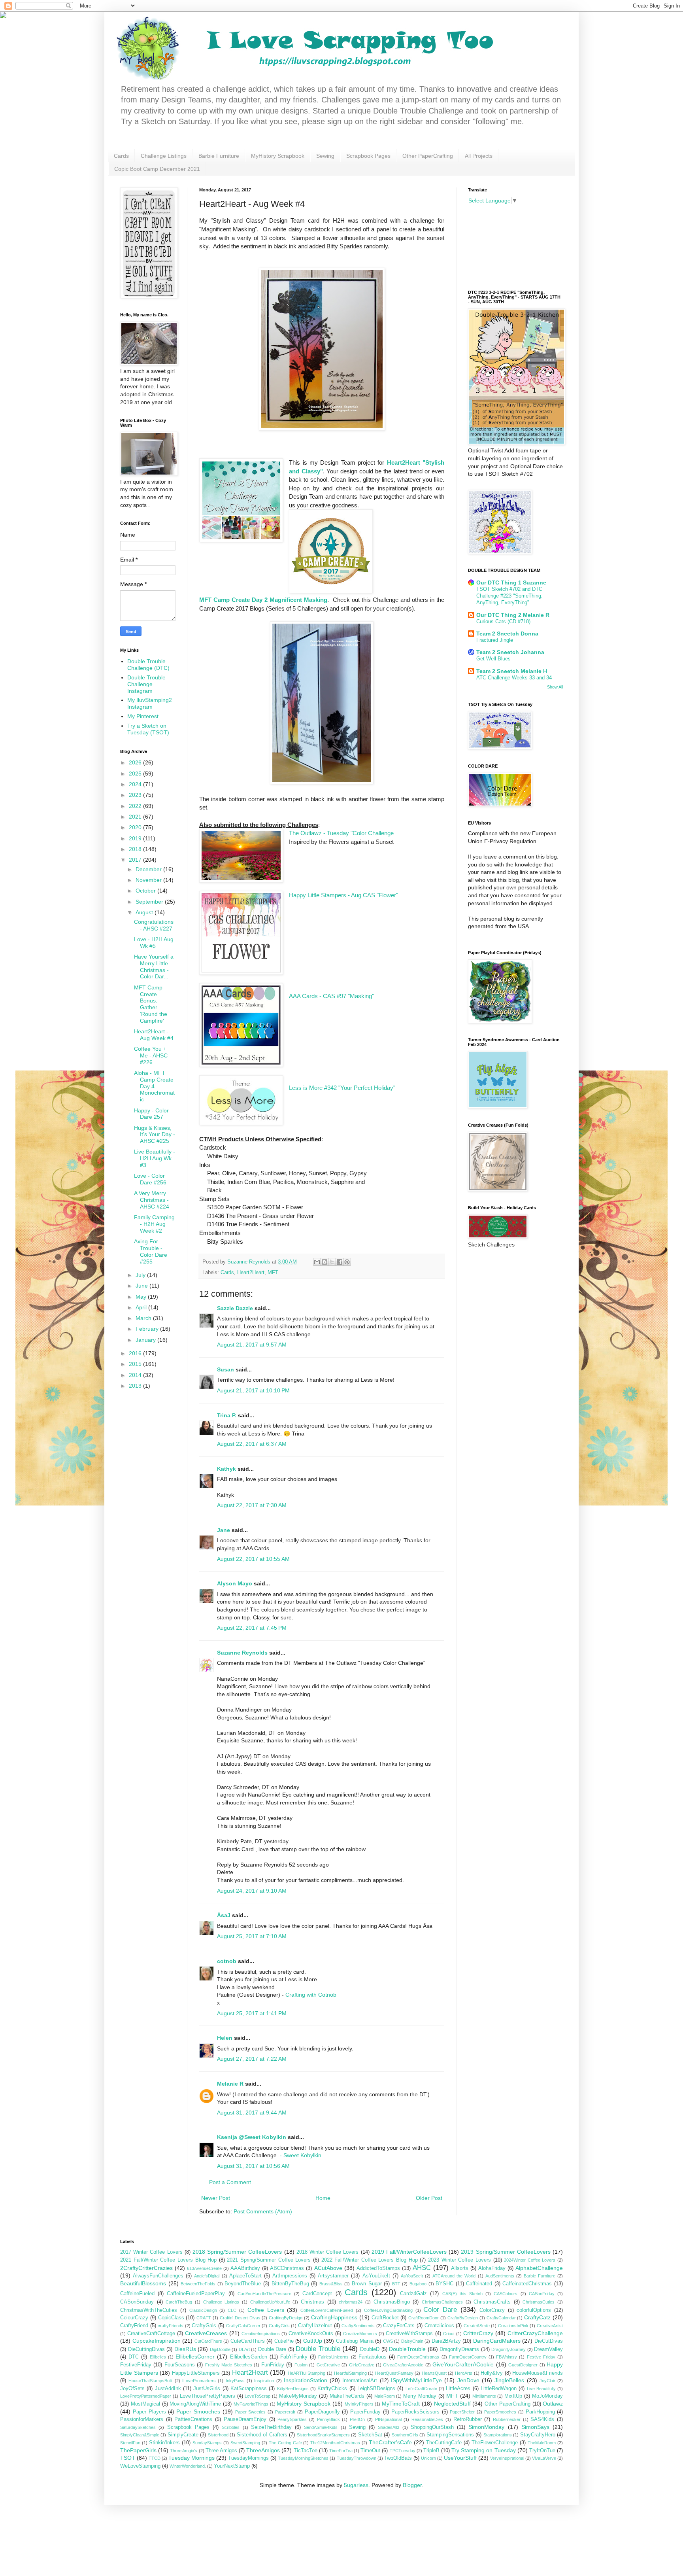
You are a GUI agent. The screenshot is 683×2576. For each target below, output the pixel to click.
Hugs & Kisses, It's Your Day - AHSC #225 (155, 1135)
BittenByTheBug (290, 2284)
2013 (136, 1386)
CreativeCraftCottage (151, 2334)
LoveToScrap (258, 2396)
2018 (136, 849)
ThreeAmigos (263, 2450)
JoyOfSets (132, 2389)
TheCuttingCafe (444, 2443)
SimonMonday (486, 2427)
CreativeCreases (206, 2333)
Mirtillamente (484, 2396)
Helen (225, 2038)
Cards (121, 156)
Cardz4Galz (413, 2294)
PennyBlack (328, 2419)
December (149, 869)
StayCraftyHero (538, 2435)
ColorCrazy (492, 2310)
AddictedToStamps (378, 2268)
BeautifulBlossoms (143, 2283)
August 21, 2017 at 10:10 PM (253, 1390)
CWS (388, 2341)
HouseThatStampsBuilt (150, 2381)
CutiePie (284, 2341)
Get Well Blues (493, 659)
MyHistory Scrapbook (278, 156)
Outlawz (553, 2404)
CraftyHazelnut (315, 2326)
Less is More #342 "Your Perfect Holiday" (342, 1088)
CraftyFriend (134, 2326)
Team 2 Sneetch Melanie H (512, 671)
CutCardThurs (208, 2341)
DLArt (244, 2349)
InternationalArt (360, 2381)
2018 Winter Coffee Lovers (328, 2252)
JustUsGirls (207, 2389)
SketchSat (370, 2435)
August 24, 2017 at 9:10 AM (252, 1891)
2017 (136, 860)
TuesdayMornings (248, 2458)
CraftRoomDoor (424, 2318)
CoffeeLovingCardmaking (388, 2310)
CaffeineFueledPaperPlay (196, 2294)
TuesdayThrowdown (357, 2458)
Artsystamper (333, 2276)
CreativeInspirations (261, 2334)
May (142, 1297)
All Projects (479, 156)
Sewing (325, 156)
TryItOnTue (542, 2451)
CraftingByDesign (286, 2318)
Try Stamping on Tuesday (483, 2450)
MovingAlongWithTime (195, 2404)
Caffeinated (479, 2284)
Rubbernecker (507, 2419)
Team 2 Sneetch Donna (507, 634)
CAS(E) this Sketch (462, 2294)
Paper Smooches (198, 2411)
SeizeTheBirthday (271, 2427)
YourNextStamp (232, 2466)
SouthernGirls (405, 2435)
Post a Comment (230, 2182)
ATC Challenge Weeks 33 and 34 (514, 678)
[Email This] (317, 1262)
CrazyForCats (399, 2326)
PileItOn (357, 2419)
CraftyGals (204, 2326)
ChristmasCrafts (492, 2302)
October (146, 891)
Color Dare (440, 2310)
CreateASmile (477, 2326)
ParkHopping (540, 2412)
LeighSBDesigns (376, 2389)
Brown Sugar (367, 2284)
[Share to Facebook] (340, 1262)
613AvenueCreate (204, 2268)
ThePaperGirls (138, 2450)
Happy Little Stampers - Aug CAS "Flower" (343, 895)
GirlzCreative (362, 2365)
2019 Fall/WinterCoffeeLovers (409, 2252)
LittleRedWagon (499, 2389)
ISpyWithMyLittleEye (416, 2380)
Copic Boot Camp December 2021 (157, 169)
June (142, 1286)
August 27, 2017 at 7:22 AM (252, 2059)
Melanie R (230, 2084)
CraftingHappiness (334, 2317)
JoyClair (547, 2381)
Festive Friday (541, 2357)
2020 (136, 827)
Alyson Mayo (235, 1583)
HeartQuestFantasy (394, 2373)
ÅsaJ (224, 1915)
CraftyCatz (537, 2317)
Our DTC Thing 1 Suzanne (511, 583)
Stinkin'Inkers (164, 2443)
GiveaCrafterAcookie (403, 2365)
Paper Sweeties (251, 2412)
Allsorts (460, 2268)
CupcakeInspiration (157, 2341)
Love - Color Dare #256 (150, 1179)
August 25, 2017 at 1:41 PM (252, 2013)
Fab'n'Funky (294, 2357)
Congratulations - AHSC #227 (154, 925)
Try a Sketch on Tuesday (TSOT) (148, 729)
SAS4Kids (542, 2419)
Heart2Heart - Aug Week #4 (154, 1035)
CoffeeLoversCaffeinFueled (327, 2310)
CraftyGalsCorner (243, 2326)
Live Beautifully (541, 2389)
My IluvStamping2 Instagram (150, 703)
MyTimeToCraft (401, 2404)
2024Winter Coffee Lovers (530, 2260)
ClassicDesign (203, 2310)
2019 (136, 838)
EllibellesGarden (249, 2357)
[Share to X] (332, 1262)
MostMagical (145, 2404)
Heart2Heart (251, 1273)
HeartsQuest (434, 2373)
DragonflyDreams (459, 2349)
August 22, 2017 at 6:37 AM (252, 1444)
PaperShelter (462, 2412)
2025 (136, 774)
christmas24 (351, 2302)
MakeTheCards (347, 2396)
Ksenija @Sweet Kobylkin (252, 2137)
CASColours (506, 2294)
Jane (224, 1530)
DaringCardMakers (497, 2341)
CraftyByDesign (463, 2318)
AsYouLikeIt (376, 2276)
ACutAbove (328, 2268)
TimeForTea (341, 2451)
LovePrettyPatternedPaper (146, 2396)
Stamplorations (498, 2435)
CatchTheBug (179, 2302)
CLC (232, 2310)
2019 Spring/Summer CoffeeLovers (506, 2252)
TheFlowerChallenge (495, 2443)
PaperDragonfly (322, 2412)
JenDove (468, 2380)
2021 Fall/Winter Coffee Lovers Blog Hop (168, 2260)
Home (323, 2198)
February (148, 1329)
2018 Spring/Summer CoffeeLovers (237, 2252)
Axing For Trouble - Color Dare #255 (151, 1251)
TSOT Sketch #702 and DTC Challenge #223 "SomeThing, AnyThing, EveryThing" (509, 596)
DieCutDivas (549, 2341)
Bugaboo (418, 2284)
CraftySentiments (358, 2326)
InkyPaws (235, 2381)
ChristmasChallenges (442, 2302)
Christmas (312, 2302)
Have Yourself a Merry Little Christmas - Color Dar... (154, 966)
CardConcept (317, 2294)
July (141, 1275)
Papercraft (285, 2412)
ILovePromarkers (199, 2381)
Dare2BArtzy (446, 2341)
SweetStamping (245, 2443)
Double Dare (272, 2349)
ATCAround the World (454, 2276)
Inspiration (264, 2381)
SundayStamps (207, 2443)
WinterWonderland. (188, 2466)
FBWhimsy (507, 2357)
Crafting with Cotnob (311, 1995)
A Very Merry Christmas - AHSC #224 (152, 1200)
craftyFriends (171, 2326)
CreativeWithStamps (409, 2334)
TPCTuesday (403, 2451)
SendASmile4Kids (321, 2427)
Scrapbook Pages (368, 156)
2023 (136, 795)
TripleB (431, 2451)
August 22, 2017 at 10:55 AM (253, 1559)
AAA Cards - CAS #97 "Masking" (331, 996)
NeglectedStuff (452, 2404)
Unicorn (428, 2458)
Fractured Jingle (495, 640)
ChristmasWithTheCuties (149, 2310)
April (142, 1307)
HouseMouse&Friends (538, 2373)
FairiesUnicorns (333, 2357)
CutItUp (313, 2341)
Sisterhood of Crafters (262, 2435)
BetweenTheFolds (198, 2284)
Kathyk (226, 1469)
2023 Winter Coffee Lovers (459, 2260)
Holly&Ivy (492, 2373)
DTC (134, 2357)
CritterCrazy (478, 2333)
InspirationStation (306, 2380)
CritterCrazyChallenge (535, 2333)
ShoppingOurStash (432, 2427)
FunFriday (273, 2365)
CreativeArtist (550, 2326)
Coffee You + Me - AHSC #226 (151, 1055)
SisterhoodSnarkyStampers (323, 2435)
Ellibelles (158, 2357)
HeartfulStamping (350, 2373)
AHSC (422, 2268)
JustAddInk (168, 2389)
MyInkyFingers (359, 2404)
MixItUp (513, 2396)
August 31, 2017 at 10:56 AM (253, 2166)
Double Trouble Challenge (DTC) (148, 665)
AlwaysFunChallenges (158, 2276)
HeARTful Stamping (307, 2373)
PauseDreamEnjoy (245, 2419)
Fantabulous (373, 2357)
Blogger (412, 2485)
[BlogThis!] (325, 1262)
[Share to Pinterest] (347, 1262)
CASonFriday (542, 2294)
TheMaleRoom (542, 2443)
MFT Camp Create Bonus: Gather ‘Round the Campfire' (151, 1004)
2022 (136, 806)
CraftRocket (385, 2318)
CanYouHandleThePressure (264, 2294)
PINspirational (388, 2419)
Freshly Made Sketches (229, 2365)
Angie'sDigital (207, 2276)
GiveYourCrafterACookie (463, 2364)
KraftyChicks (332, 2389)
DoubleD (370, 2349)
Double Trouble (318, 2349)
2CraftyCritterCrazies (146, 2268)
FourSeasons (180, 2365)
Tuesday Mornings (192, 2458)
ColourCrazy (134, 2318)
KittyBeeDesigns (293, 2389)
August (145, 912)
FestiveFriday (136, 2365)
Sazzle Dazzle (235, 1308)
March (144, 1318)
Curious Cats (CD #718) (503, 621)
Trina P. (227, 1415)
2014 (136, 1375)
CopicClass (171, 2318)
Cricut (449, 2334)
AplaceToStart (245, 2276)
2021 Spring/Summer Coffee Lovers (269, 2260)
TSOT (128, 2458)
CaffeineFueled (137, 2294)
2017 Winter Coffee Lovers (151, 2252)
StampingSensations (450, 2435)
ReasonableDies (427, 2419)
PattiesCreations (193, 2419)
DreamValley (548, 2349)
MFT (273, 1273)
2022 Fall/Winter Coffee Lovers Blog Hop (370, 2260)
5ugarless (356, 2485)
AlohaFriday (492, 2268)
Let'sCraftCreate (421, 2389)
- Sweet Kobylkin (301, 2155)
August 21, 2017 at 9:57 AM (252, 1345)
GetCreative (328, 2365)
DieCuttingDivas (146, 2349)
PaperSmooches (500, 2412)
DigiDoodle (220, 2349)
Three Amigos (221, 2451)
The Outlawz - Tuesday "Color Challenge (341, 833)
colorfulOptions (534, 2310)
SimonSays (535, 2427)
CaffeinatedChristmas (527, 2284)
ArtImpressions (290, 2276)
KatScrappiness (249, 2389)
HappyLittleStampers (196, 2373)
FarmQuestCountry (468, 2357)
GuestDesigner (523, 2365)
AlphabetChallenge (539, 2268)
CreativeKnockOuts (311, 2334)
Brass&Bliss (331, 2284)
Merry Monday (420, 2396)
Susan (225, 1369)
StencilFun (130, 2443)
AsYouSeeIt (412, 2276)
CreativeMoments (360, 2334)
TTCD (155, 2458)
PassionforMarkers (142, 2419)
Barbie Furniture (219, 156)
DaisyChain (412, 2341)
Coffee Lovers (266, 2310)
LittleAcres (458, 2389)
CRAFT (204, 2318)
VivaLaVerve (544, 2458)
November (149, 880)
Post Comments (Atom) (263, 2211)
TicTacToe (306, 2451)
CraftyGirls (279, 2326)
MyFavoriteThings (251, 2404)
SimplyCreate (183, 2435)
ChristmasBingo (392, 2302)
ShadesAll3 (389, 2427)
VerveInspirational (507, 2458)
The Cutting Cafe (285, 2443)
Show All (555, 687)
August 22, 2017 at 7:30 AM (252, 1505)
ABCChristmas (287, 2268)
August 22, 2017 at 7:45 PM (252, 1628)
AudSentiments (500, 2276)
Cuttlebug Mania (355, 2341)
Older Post (429, 2198)
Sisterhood (218, 2435)
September (150, 902)
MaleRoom (385, 2396)
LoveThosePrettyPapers (208, 2396)
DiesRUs (185, 2349)
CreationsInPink (513, 2326)
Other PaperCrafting (428, 156)
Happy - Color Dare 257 (151, 1114)
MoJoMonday (547, 2396)
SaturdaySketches (138, 2427)
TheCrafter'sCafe (390, 2442)
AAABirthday (245, 2268)
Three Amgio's (184, 2451)
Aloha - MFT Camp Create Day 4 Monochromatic (154, 1086)
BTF (396, 2284)
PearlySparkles (292, 2419)
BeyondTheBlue (243, 2284)
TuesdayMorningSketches (303, 2458)
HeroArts (464, 2373)
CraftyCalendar (501, 2318)
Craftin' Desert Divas (240, 2318)
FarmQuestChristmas (418, 2357)
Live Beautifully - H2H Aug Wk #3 (155, 1158)
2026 (136, 762)
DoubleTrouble (407, 2349)
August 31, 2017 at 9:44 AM (252, 2113)
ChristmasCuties (539, 2302)
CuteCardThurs (248, 2341)
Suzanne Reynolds (243, 1653)
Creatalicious (439, 2326)
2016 (136, 1353)
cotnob (227, 1961)
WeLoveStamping (140, 2466)
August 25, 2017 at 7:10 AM (252, 1936)
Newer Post (216, 2198)
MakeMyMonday (298, 2396)
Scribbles (231, 2427)
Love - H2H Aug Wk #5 (154, 943)
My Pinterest (143, 716)
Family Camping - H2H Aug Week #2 (154, 1224)
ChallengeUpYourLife (270, 2302)
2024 (136, 784)
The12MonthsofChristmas (335, 2443)
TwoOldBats (398, 2458)
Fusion (301, 2365)
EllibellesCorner (195, 2357)
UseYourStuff (460, 2458)
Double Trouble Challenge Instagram (146, 684)
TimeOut (370, 2451)
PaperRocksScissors (415, 2412)
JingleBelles (509, 2380)
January (146, 1340)
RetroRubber (468, 2419)
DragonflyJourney (508, 2349)
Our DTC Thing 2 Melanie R (513, 615)
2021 (136, 817)
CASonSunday (137, 2302)
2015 (136, 1364)
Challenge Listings (164, 156)
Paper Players (149, 2412)
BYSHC (444, 2284)
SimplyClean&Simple (140, 2435)
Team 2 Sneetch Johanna (510, 652)
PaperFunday (365, 2412)
